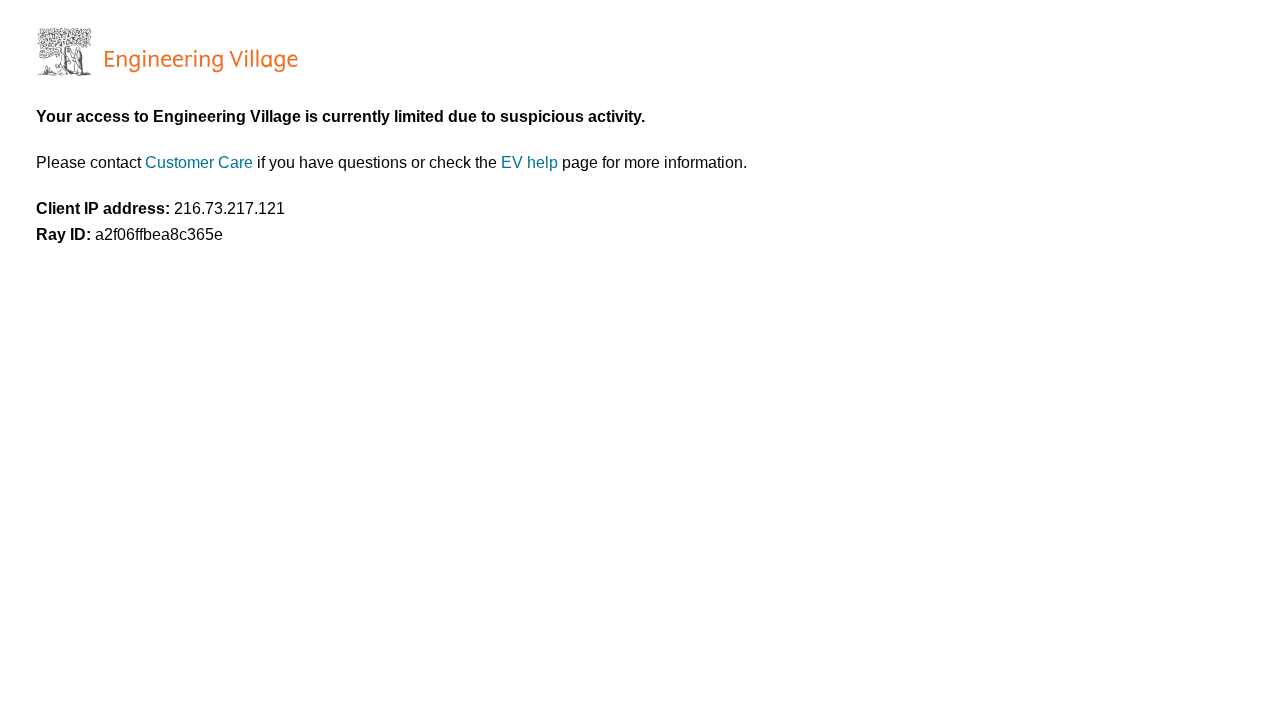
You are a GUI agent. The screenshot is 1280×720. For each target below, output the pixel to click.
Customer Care (201, 162)
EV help (531, 162)
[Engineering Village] (165, 70)
